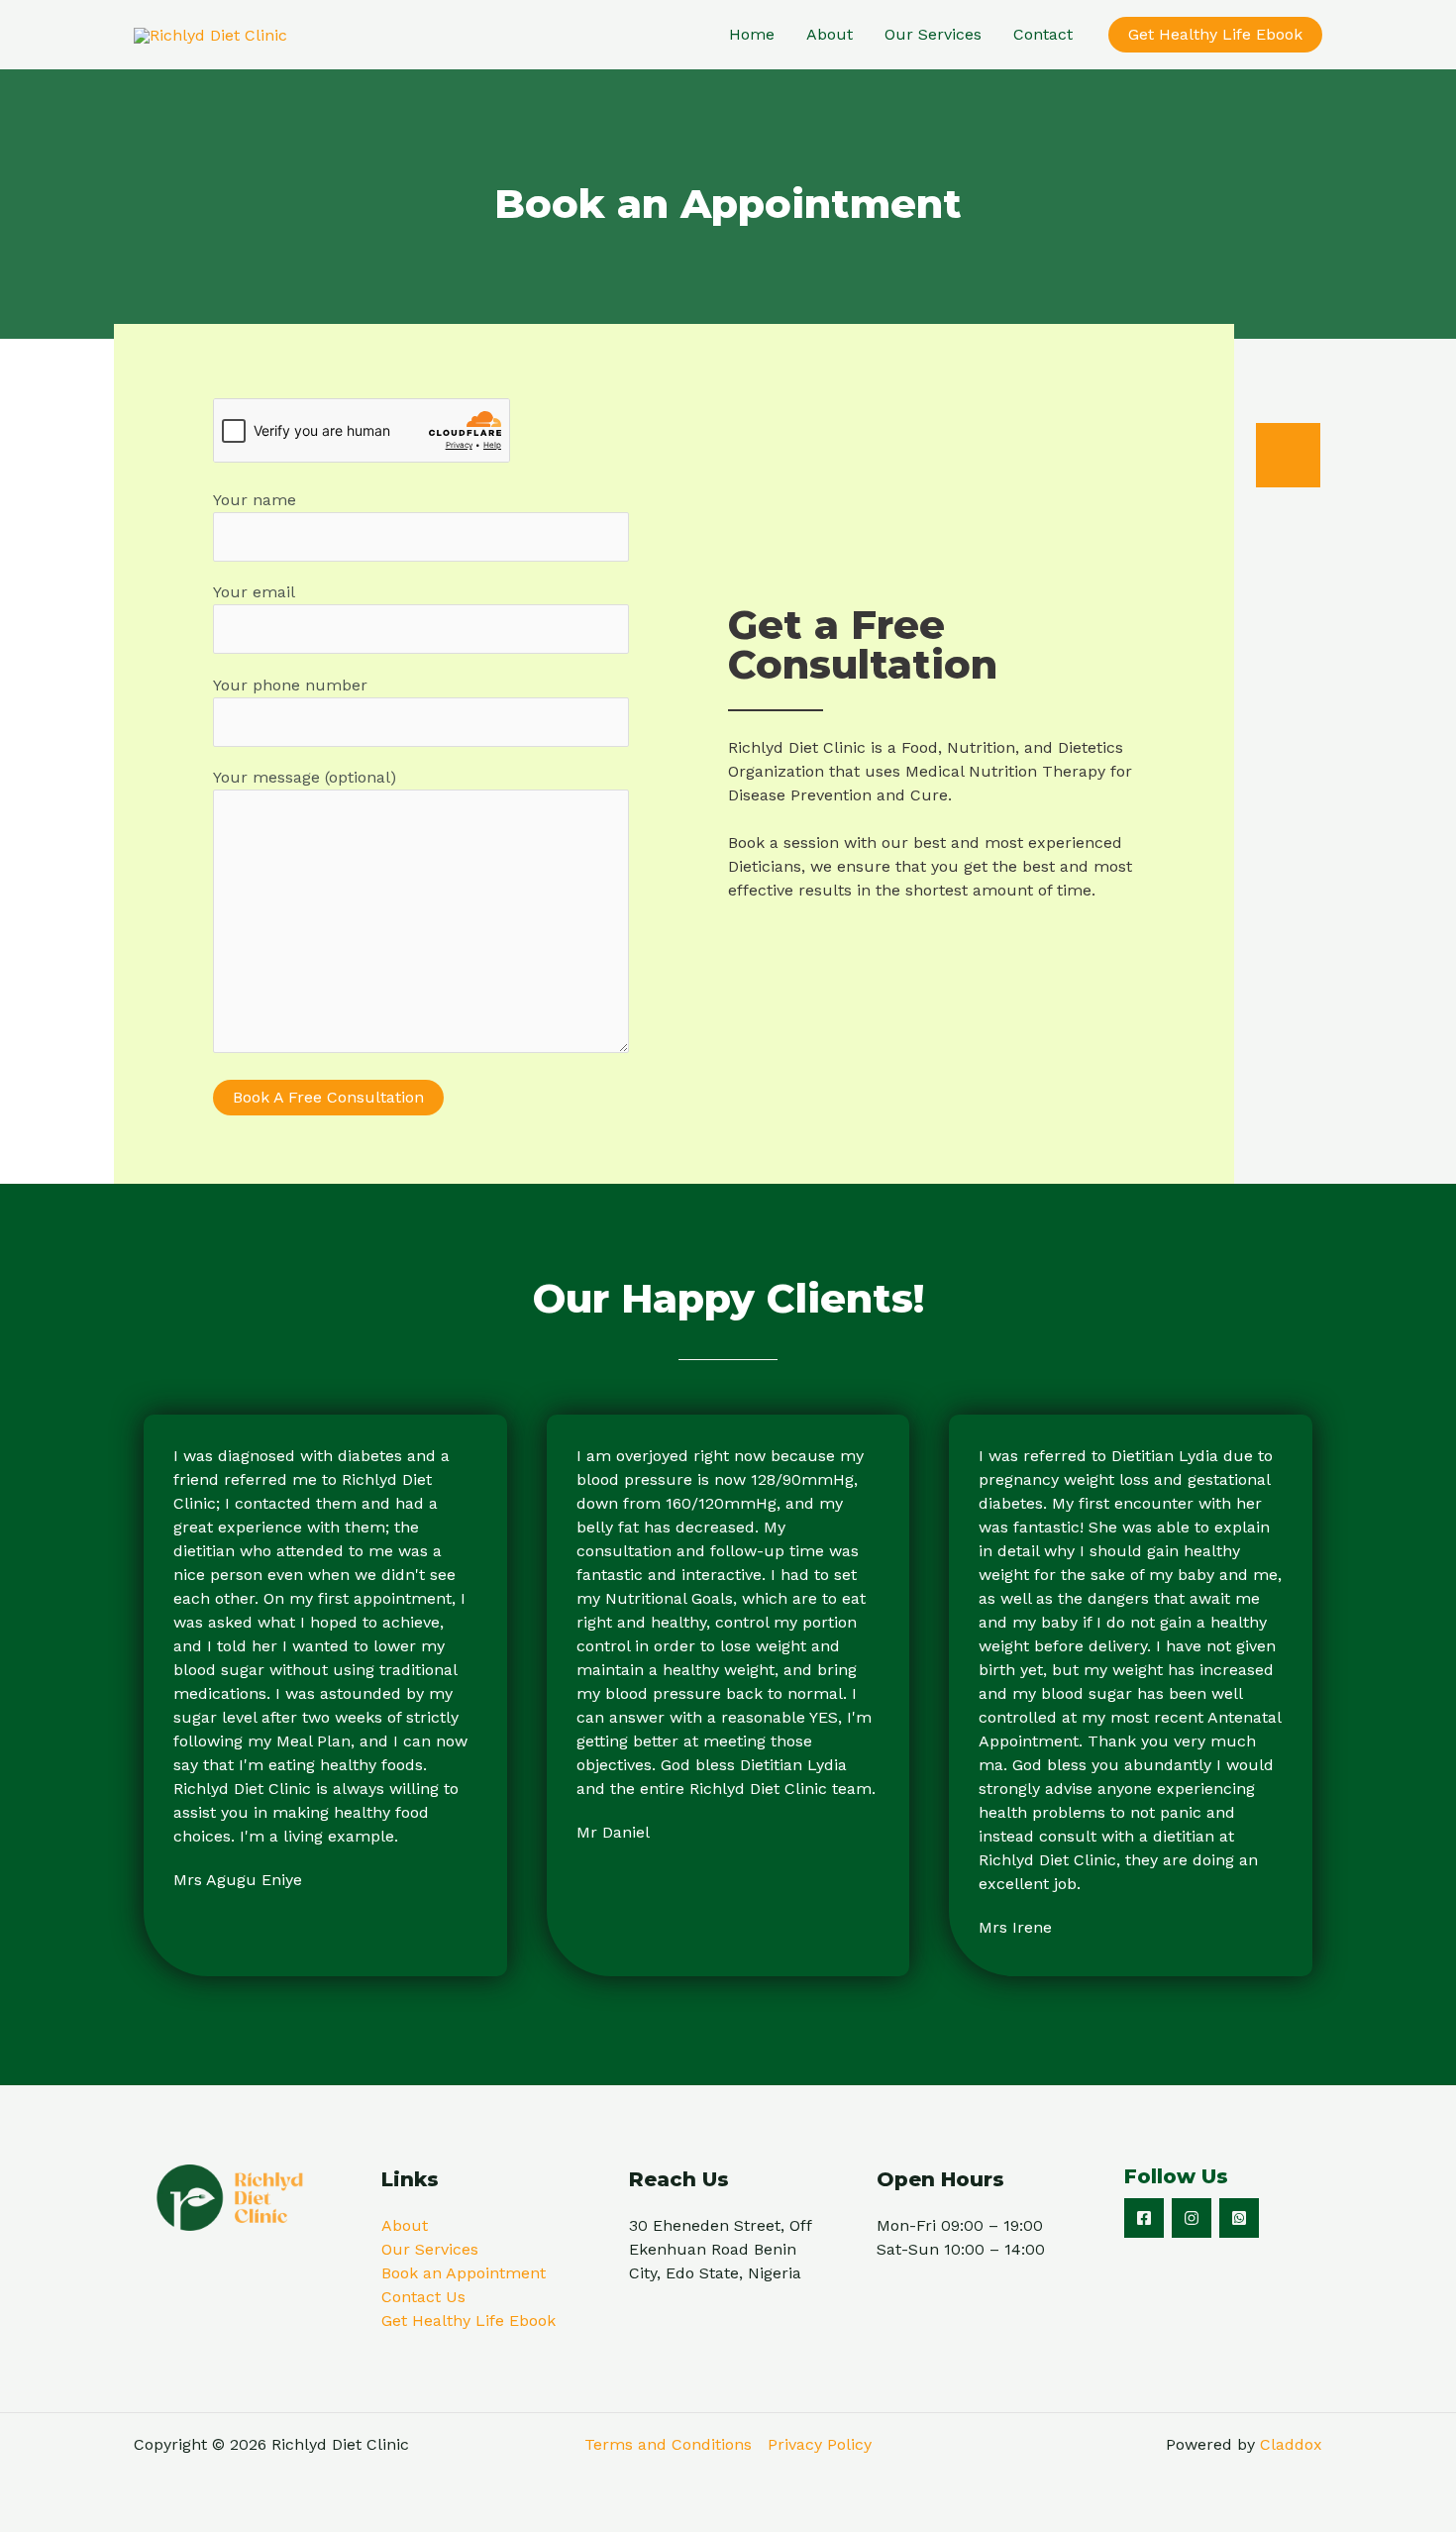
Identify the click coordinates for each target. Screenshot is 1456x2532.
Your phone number (290, 685)
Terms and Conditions (668, 2444)
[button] (1215, 35)
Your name (255, 500)
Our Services (933, 34)
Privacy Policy (820, 2444)
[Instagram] (1192, 2218)
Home (752, 34)
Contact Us (423, 2297)
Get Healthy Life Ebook (468, 2321)
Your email (254, 592)
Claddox (1291, 2444)
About (830, 34)
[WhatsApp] (1239, 2218)
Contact (1043, 34)
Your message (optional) (305, 777)
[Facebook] (1144, 2218)
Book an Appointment (464, 2273)
